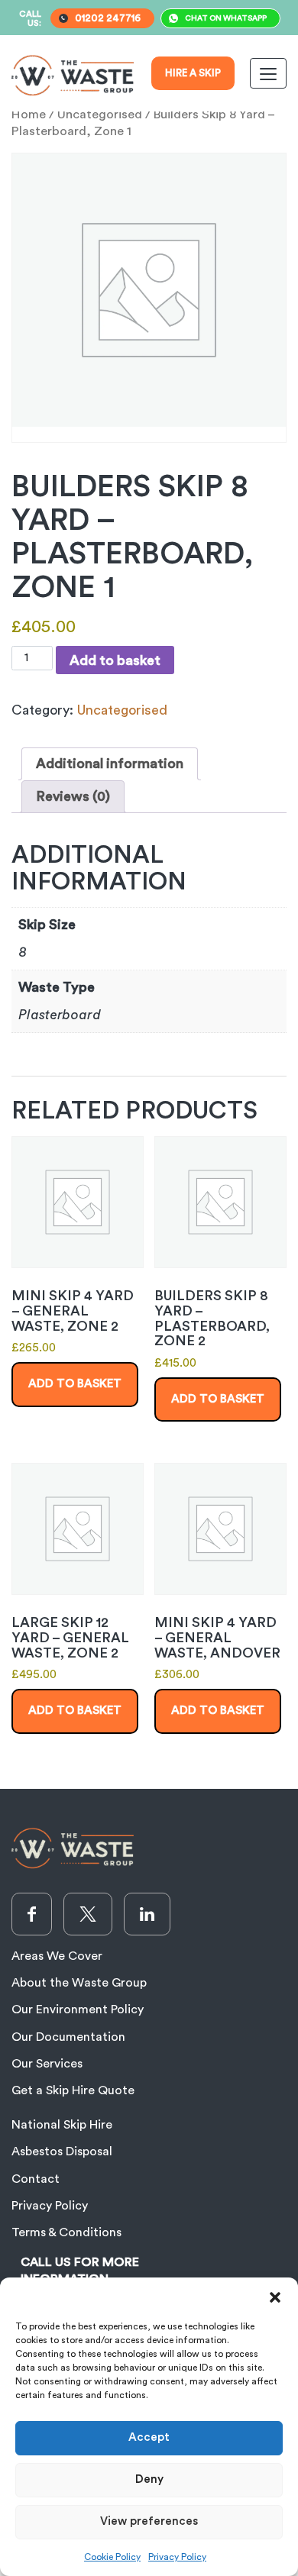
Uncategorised (100, 115)
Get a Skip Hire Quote (73, 2090)
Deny (149, 2479)
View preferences (149, 2521)
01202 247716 (108, 18)
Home (29, 115)
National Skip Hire (62, 2125)
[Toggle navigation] (268, 73)
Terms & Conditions (66, 2232)
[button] (275, 2297)
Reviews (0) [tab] (73, 796)
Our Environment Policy (78, 2009)
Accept (149, 2437)
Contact (36, 2179)
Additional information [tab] (110, 763)
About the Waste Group (79, 1983)
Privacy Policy (177, 2557)
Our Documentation (68, 2037)
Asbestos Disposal (62, 2152)
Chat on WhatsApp (226, 18)
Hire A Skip (193, 73)
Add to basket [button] (75, 1384)
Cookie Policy (112, 2557)
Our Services (47, 2064)
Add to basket (115, 660)
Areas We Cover (57, 1956)
